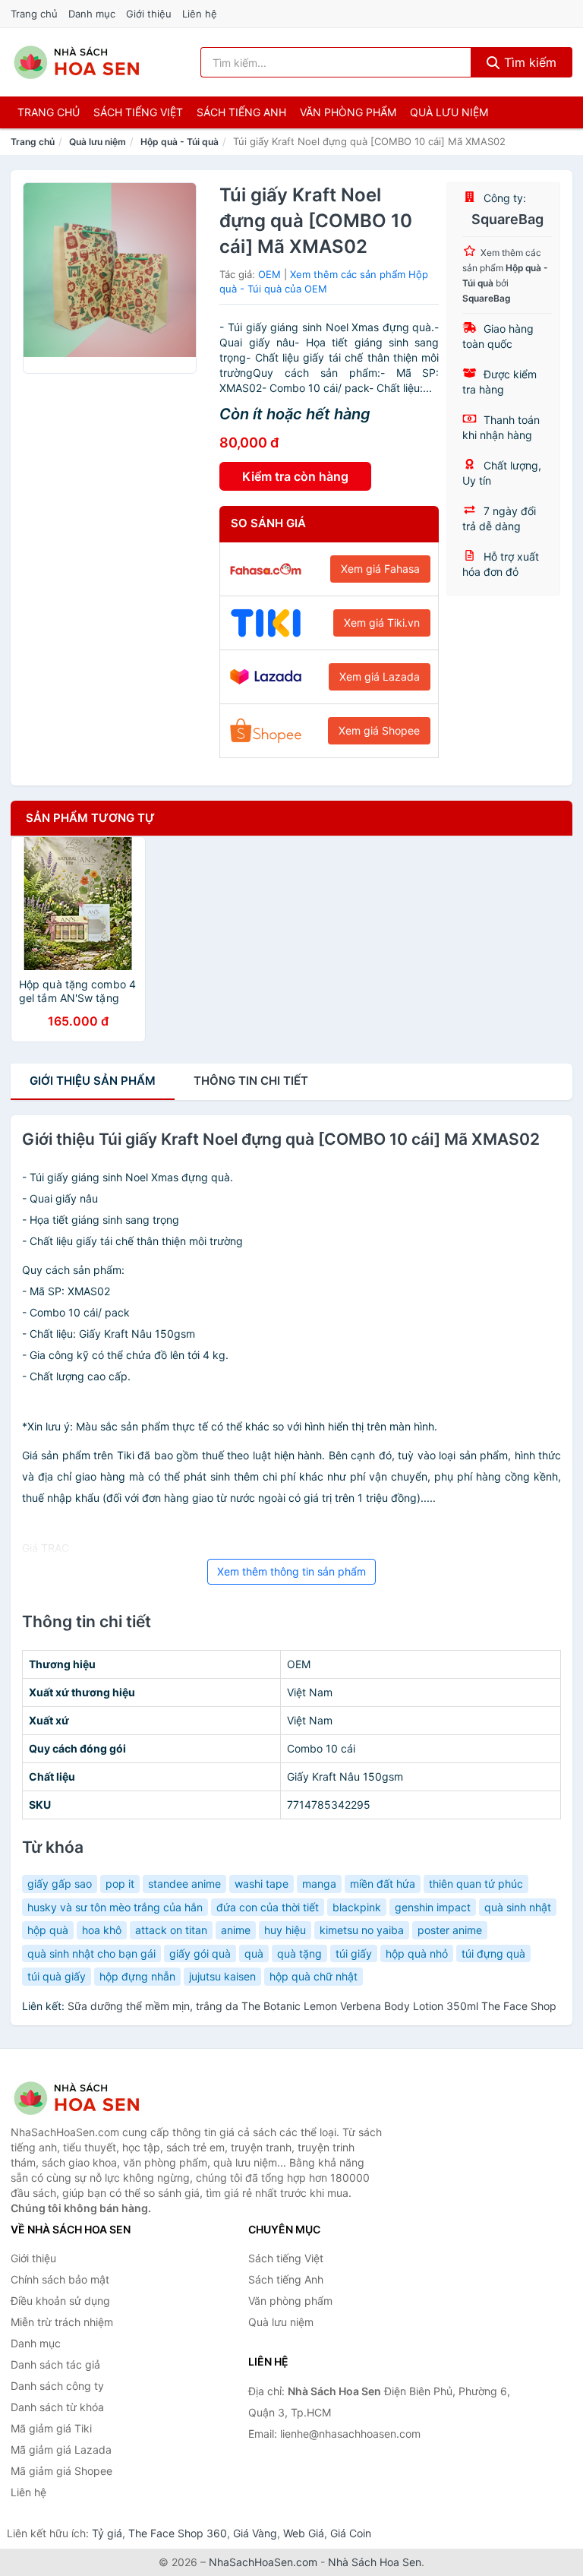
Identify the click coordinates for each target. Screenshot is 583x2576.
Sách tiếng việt (138, 112)
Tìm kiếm (528, 62)
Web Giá (304, 2533)
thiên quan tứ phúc (476, 1884)
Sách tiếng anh (241, 112)
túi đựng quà (493, 1953)
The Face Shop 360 (178, 2533)
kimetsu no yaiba (362, 1930)
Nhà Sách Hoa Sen (375, 2562)
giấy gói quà (200, 1953)
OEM (269, 274)
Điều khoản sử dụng (60, 2301)
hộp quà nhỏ (417, 1953)
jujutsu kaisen (222, 1976)
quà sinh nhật (518, 1907)
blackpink (357, 1907)
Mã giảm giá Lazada (61, 2450)
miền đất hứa (383, 1884)
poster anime (450, 1930)
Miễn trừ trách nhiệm (62, 2322)
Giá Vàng (255, 2533)
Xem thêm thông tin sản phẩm (291, 1571)
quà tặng (299, 1953)
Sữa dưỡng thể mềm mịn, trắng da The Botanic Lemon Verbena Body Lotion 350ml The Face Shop (312, 2006)
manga (319, 1884)
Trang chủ (34, 14)
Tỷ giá (107, 2533)
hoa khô (102, 1930)
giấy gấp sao (60, 1884)
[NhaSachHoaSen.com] (77, 62)
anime (236, 1930)
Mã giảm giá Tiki (51, 2428)
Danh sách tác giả (55, 2364)
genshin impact (433, 1907)
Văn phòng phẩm (348, 112)
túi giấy (354, 1953)
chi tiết (251, 1081)
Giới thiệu (149, 14)
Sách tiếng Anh (286, 2279)
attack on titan (171, 1930)
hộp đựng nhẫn (137, 1976)
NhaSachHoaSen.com (263, 2562)
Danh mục (92, 14)
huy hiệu (285, 1930)
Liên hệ (200, 14)
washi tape (262, 1884)
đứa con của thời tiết (268, 1907)
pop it (120, 1884)
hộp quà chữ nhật (314, 1976)
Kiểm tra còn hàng (295, 476)
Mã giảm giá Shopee (61, 2471)
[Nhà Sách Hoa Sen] (87, 2098)
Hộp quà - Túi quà (180, 142)
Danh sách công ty (57, 2386)
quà (254, 1953)
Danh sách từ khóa (57, 2407)
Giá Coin (351, 2533)
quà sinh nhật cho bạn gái (91, 1953)
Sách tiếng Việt (286, 2258)
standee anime (184, 1884)
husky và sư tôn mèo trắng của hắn (115, 1907)
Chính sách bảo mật (60, 2279)
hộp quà (48, 1930)
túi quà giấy (57, 1976)
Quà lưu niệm (449, 112)
